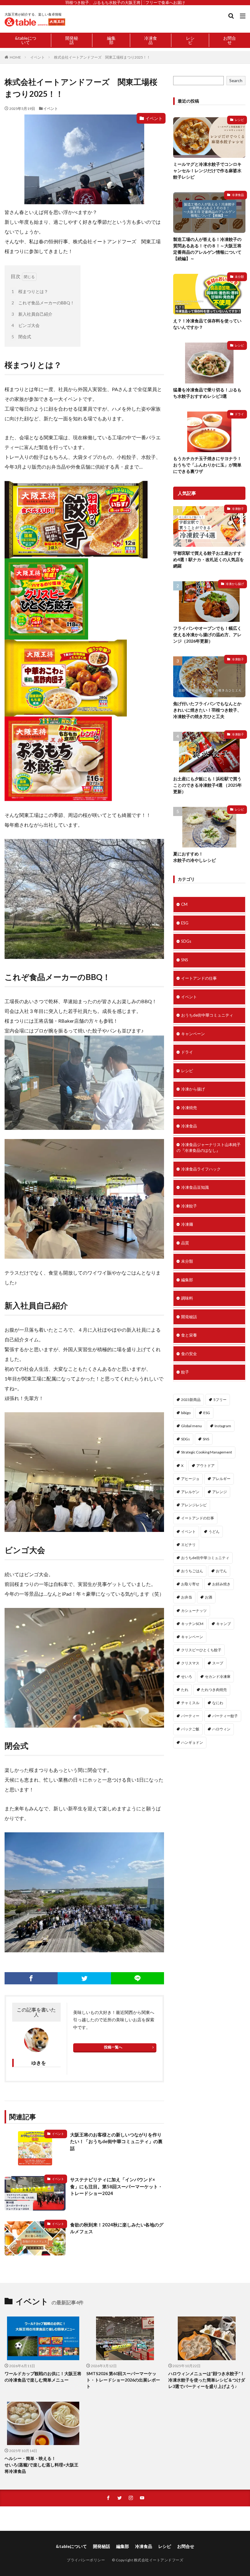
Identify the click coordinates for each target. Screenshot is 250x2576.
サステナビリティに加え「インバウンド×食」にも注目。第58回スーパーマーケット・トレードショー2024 (116, 2186)
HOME (15, 57)
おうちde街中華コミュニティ (207, 1015)
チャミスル (190, 1703)
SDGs (186, 941)
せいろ (187, 1676)
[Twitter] (84, 1978)
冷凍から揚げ (235, 584)
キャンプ (223, 1624)
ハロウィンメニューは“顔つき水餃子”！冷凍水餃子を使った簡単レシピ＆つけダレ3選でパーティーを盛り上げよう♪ (207, 2380)
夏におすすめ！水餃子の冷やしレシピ (195, 857)
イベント (37, 57)
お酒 (209, 1597)
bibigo (186, 1413)
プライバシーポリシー (86, 2560)
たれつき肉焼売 (214, 1690)
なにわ (218, 1703)
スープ (218, 1663)
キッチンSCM (192, 1624)
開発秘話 (72, 40)
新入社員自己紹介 (32, 314)
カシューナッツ (194, 1611)
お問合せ (230, 40)
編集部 (111, 40)
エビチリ (188, 1545)
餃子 (185, 1372)
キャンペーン (193, 1034)
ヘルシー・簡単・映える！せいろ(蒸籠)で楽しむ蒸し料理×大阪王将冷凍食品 (41, 2465)
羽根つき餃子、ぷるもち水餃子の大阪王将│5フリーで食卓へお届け (125, 2)
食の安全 (189, 1354)
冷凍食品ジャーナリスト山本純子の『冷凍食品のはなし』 (209, 1148)
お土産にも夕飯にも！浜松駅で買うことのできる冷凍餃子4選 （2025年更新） (207, 785)
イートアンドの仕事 (199, 978)
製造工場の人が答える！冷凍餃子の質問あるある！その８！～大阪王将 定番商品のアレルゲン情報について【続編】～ (207, 249)
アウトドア (205, 1466)
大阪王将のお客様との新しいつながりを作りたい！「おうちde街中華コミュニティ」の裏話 (116, 2141)
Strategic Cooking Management (207, 1452)
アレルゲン (190, 1492)
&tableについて (26, 40)
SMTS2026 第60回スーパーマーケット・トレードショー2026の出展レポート (123, 2380)
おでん (221, 1571)
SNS (185, 960)
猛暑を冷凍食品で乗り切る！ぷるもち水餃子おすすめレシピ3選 (207, 393)
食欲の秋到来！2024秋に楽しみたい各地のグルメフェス (117, 2228)
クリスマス (190, 1663)
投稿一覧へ (113, 2047)
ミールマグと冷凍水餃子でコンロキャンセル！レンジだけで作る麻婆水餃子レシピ (207, 171)
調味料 (187, 1298)
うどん (214, 1531)
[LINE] (137, 1978)
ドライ (239, 414)
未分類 (239, 277)
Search (236, 80)
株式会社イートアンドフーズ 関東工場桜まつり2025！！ (102, 57)
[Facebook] (31, 1978)
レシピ (190, 40)
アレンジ (220, 1492)
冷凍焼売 (189, 1108)
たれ (185, 1690)
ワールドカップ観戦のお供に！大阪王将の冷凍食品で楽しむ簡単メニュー (43, 2377)
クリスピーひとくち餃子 (201, 1650)
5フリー (220, 1400)
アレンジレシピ (194, 1505)
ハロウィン (221, 1729)
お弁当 (187, 1597)
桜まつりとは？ (30, 291)
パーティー (190, 1716)
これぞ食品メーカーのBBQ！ (43, 303)
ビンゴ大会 (26, 325)
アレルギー (221, 1479)
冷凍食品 (151, 40)
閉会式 (21, 337)
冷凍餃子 (238, 509)
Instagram (223, 1426)
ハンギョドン (192, 1742)
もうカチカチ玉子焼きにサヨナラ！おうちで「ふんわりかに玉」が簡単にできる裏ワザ (207, 465)
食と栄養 (189, 1335)
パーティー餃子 (225, 1716)
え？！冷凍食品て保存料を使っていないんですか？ (207, 324)
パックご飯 (190, 1729)
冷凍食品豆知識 (195, 1187)
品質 (185, 1243)
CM (184, 904)
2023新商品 (191, 1400)
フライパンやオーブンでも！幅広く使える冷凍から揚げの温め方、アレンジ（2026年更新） (207, 635)
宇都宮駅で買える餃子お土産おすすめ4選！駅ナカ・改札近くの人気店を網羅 (209, 559)
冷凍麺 (187, 1224)
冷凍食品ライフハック (201, 1169)
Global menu (191, 1426)
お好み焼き (221, 1584)
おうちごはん (192, 1571)
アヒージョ (190, 1479)
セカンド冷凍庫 (218, 1676)
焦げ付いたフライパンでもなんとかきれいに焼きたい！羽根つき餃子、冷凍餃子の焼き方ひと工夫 (207, 710)
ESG (185, 923)
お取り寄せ (190, 1584)
